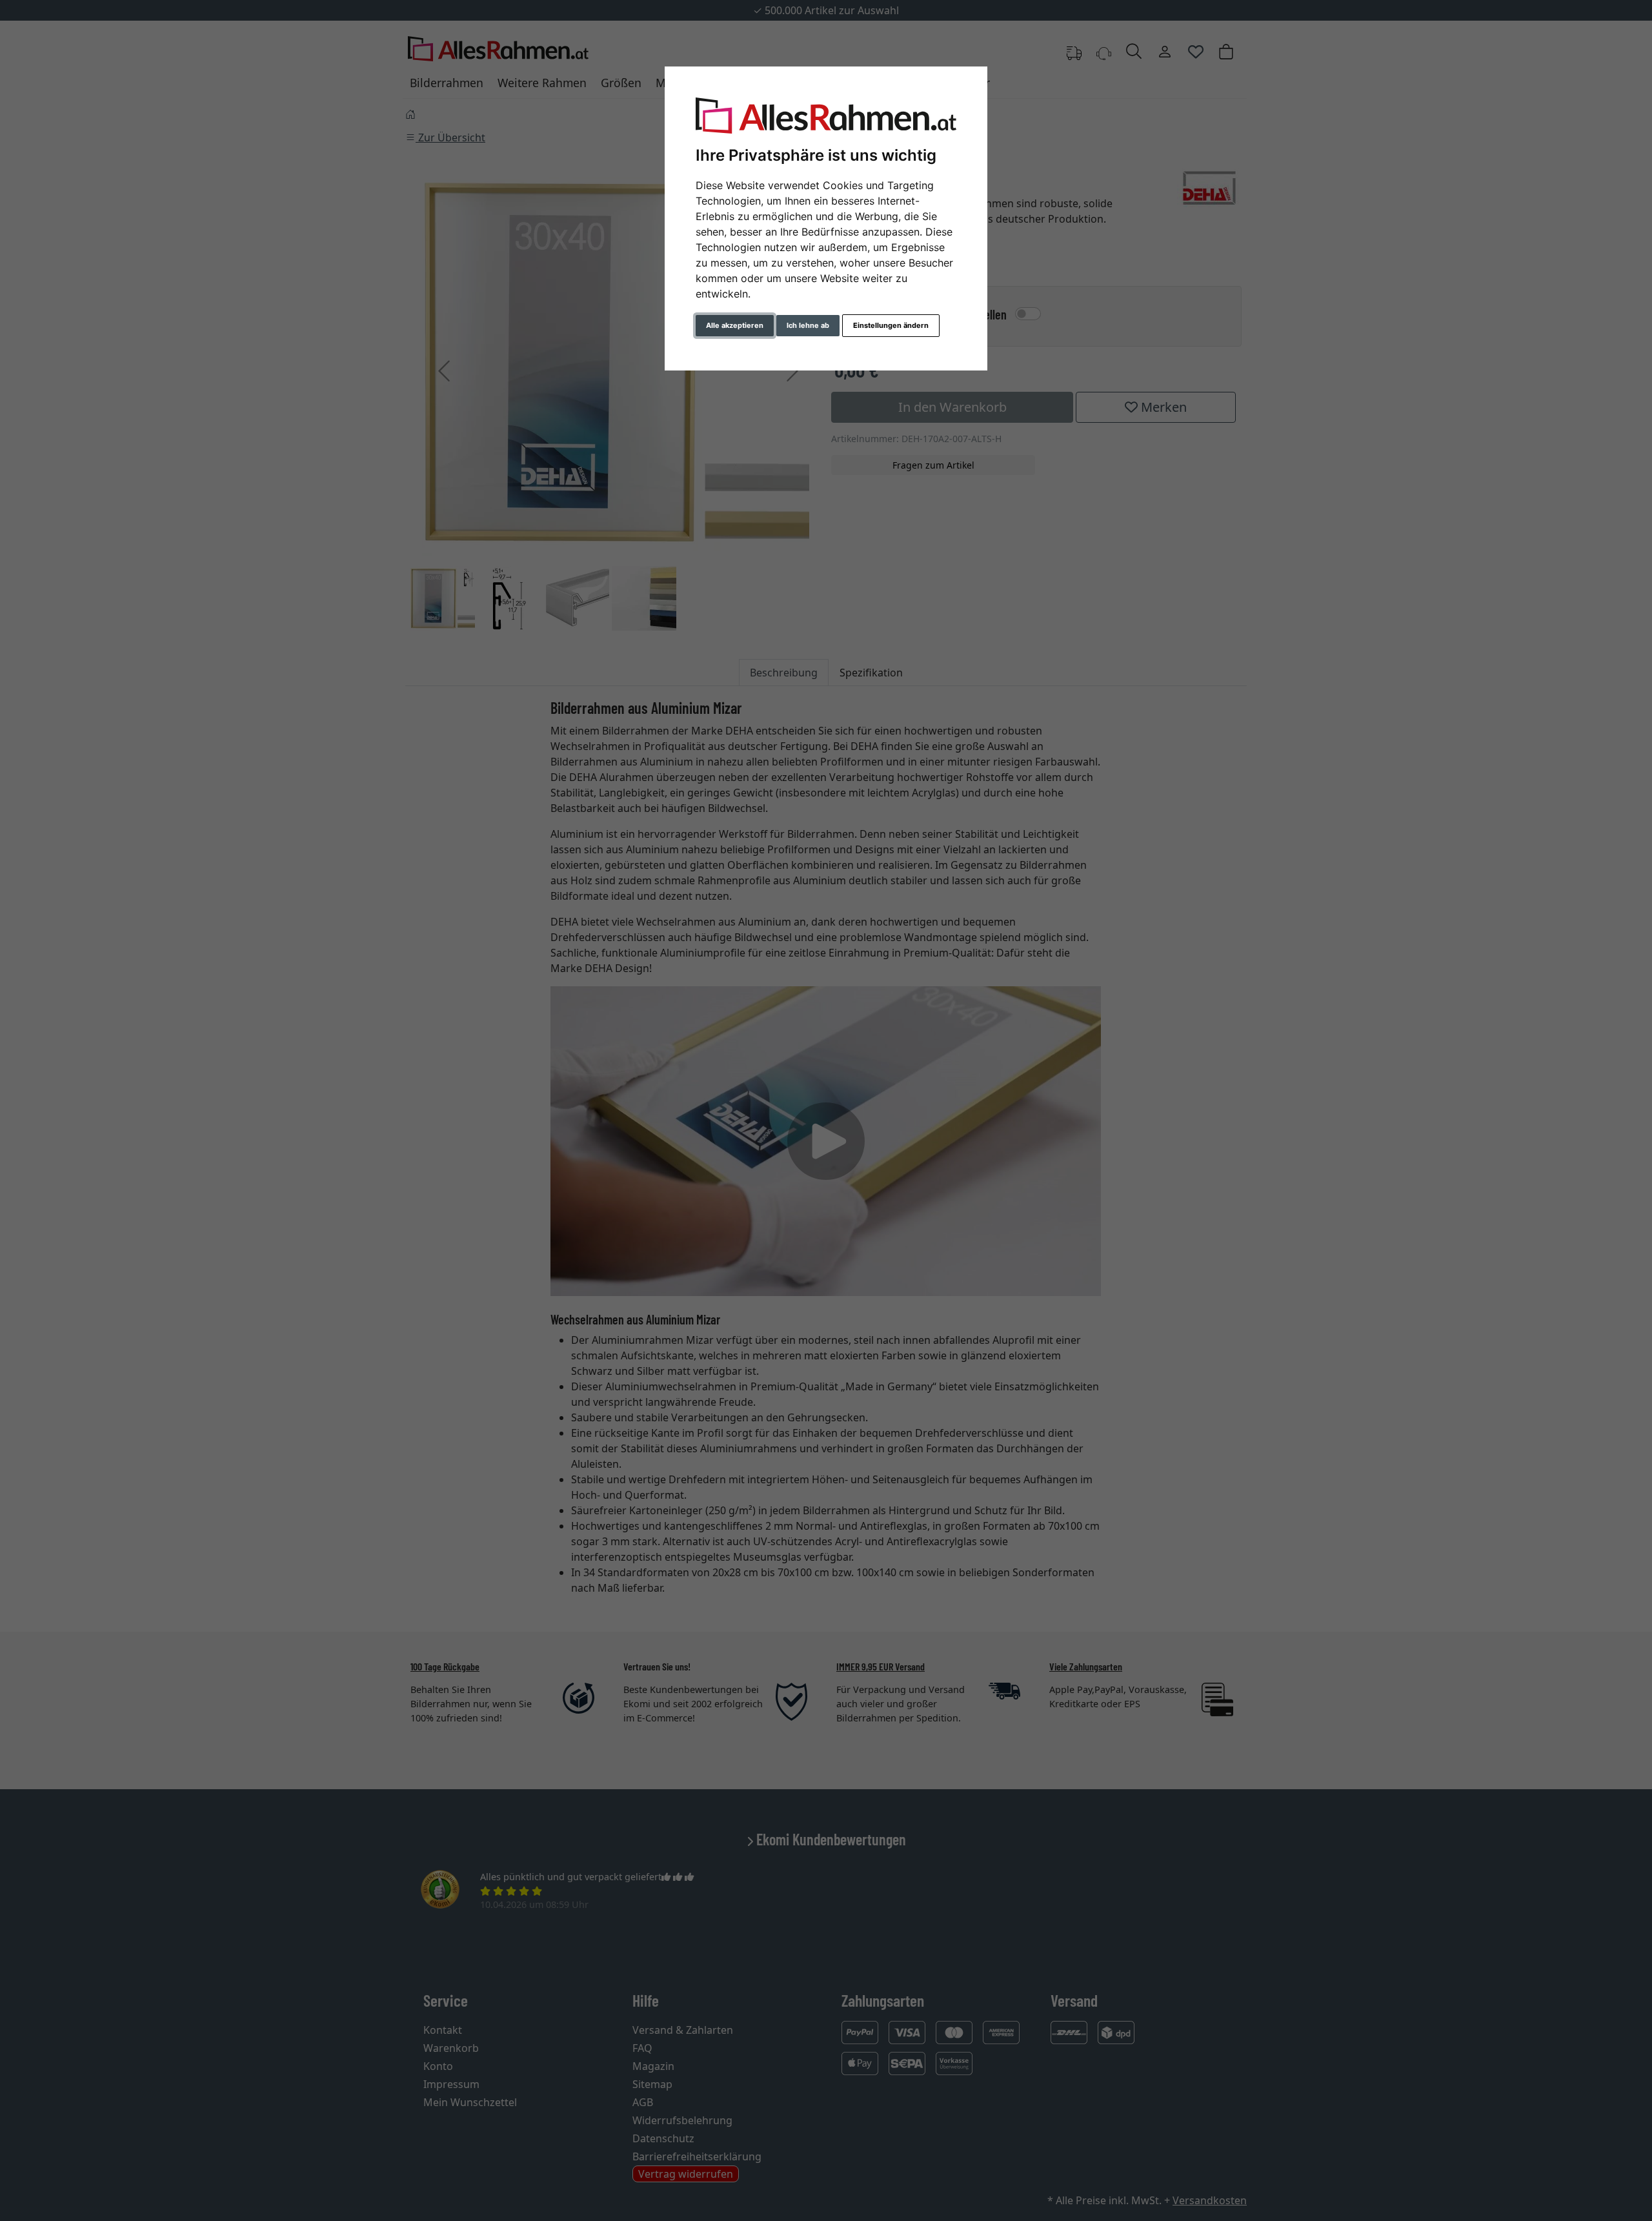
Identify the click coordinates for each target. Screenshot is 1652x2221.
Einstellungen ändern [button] (891, 325)
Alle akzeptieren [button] (735, 325)
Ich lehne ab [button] (808, 325)
